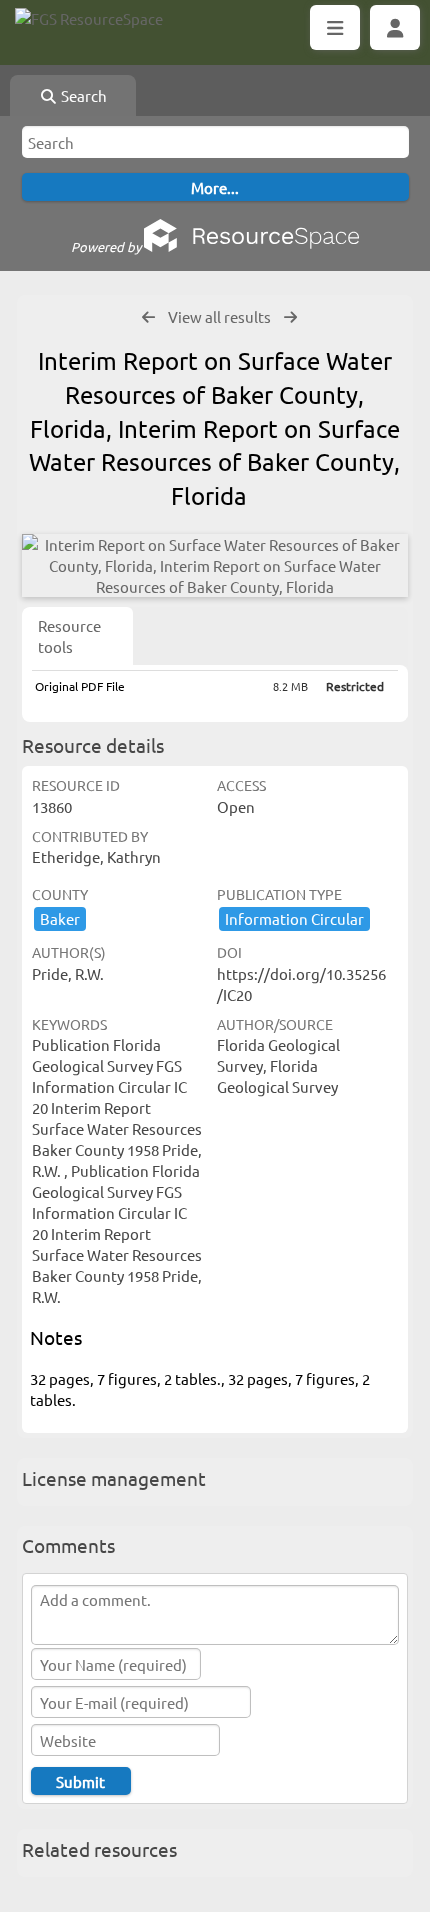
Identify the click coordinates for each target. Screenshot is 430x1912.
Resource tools (69, 636)
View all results (219, 316)
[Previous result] (148, 317)
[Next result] (290, 317)
